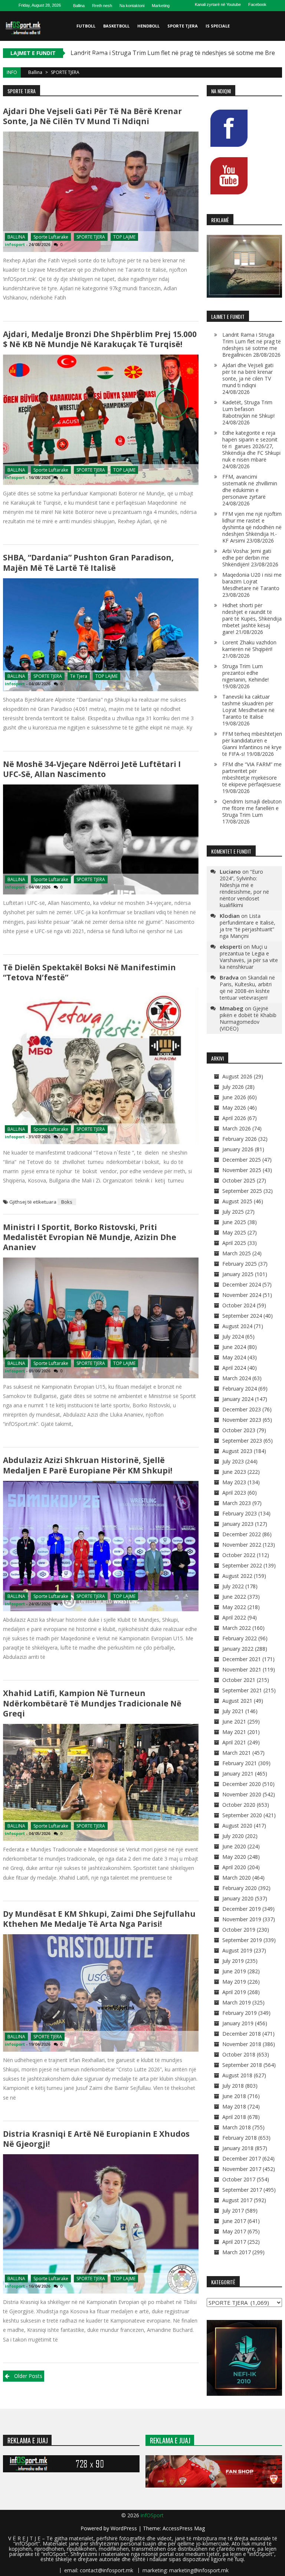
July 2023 (233, 1461)
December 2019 (242, 1909)
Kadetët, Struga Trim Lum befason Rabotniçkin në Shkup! (248, 409)
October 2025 (239, 1180)
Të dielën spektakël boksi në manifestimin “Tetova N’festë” (89, 972)
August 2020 (237, 1826)
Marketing (161, 6)
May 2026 (234, 1108)
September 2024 (242, 1316)
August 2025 (237, 1201)
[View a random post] (275, 85)
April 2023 (234, 1493)
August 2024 (237, 1326)
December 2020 (242, 1784)
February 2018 (240, 2138)
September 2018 (242, 2065)
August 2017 (237, 2200)
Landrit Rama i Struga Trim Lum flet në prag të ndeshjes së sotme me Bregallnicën (252, 345)
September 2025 (242, 1191)
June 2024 (234, 1347)
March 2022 (237, 1628)
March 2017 (237, 2252)
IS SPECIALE (218, 26)
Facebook (257, 4)
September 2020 (242, 1815)
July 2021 (233, 1711)
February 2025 (240, 1264)
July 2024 (233, 1336)
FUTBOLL (86, 26)
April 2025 (234, 1243)
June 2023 (234, 1472)
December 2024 (242, 1284)
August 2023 (237, 1451)
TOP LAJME (124, 237)
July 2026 (233, 1087)
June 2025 (234, 1222)
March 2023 (237, 1503)
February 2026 (240, 1139)
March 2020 (237, 1878)
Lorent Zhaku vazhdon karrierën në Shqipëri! (249, 646)
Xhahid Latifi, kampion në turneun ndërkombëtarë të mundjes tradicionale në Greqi (92, 1703)
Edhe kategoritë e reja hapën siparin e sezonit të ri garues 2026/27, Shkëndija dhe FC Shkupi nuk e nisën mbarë (251, 446)
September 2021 (242, 1690)
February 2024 (240, 1389)
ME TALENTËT (91, 56)
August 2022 (237, 1576)
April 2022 (234, 1617)
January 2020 (238, 1898)
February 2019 (240, 2013)
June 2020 (234, 1846)
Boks (67, 1202)
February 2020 (240, 1888)
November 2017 (242, 2169)
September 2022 (242, 1565)
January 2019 (238, 2023)
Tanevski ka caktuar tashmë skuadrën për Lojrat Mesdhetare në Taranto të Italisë (248, 707)
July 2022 (233, 1586)
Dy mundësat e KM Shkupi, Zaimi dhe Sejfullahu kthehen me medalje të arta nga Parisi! (99, 1919)
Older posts (28, 2376)
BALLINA (16, 237)
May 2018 (234, 2106)
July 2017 (233, 2211)
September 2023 (242, 1441)
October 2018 (239, 2054)
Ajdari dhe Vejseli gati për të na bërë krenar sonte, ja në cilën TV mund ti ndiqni (92, 116)
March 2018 (237, 2127)
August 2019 (237, 1950)
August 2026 (237, 1076)
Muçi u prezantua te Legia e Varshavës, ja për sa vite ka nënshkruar (249, 957)
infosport (15, 244)
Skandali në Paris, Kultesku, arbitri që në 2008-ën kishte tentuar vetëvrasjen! (247, 988)
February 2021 (240, 1763)
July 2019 (233, 1961)
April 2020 (234, 1867)
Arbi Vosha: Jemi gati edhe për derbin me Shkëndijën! (247, 558)
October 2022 (239, 1555)
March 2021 (237, 1753)
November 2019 (242, 1919)
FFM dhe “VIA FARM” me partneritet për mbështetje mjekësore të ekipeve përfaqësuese (252, 774)
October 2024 (239, 1305)
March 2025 (237, 1253)
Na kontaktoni (132, 6)
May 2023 (234, 1482)
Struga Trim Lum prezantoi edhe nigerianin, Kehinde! (245, 673)
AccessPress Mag (184, 2528)
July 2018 (233, 2086)
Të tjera (79, 676)
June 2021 (234, 1721)
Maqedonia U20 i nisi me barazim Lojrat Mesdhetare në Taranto (252, 581)
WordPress (125, 2528)
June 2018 (234, 2096)
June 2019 (234, 1971)
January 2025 (238, 1274)
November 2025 (242, 1170)
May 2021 (234, 1732)
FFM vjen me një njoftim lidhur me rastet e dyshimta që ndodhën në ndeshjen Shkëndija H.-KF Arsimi (252, 527)
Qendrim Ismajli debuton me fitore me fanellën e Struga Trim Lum (252, 808)
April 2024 (234, 1368)
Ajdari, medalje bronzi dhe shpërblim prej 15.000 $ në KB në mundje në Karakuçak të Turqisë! (100, 339)
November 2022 (242, 1545)
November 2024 (242, 1295)
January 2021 (238, 1774)
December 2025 (242, 1160)
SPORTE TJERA (183, 26)
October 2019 (239, 1930)
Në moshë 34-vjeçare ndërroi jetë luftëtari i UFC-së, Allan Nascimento (92, 769)
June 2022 (234, 1597)
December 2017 (242, 2158)
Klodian (230, 916)
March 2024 (237, 1378)
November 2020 (242, 1794)
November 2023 (242, 1420)
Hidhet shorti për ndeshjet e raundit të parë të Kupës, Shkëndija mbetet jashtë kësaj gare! (252, 619)
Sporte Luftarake (51, 237)
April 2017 (234, 2242)
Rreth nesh (102, 6)
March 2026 (237, 1128)
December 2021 (242, 1659)
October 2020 (239, 1805)
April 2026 (234, 1118)
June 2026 (234, 1097)
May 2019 (234, 1982)
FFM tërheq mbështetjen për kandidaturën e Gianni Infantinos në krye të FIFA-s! (252, 744)
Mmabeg (232, 1008)
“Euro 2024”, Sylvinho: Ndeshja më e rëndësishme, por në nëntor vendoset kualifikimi (244, 888)
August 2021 (237, 1701)
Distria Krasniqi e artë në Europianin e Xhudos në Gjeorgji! (97, 2139)
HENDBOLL (148, 26)
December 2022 (242, 1534)
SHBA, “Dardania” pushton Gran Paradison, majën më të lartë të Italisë (88, 562)
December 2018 (242, 2034)
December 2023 (242, 1409)
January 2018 (238, 2148)
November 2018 (242, 2044)
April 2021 (234, 1742)
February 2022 (240, 1638)
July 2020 (233, 1836)
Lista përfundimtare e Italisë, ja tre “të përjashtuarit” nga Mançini (248, 926)
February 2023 (240, 1513)
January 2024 (238, 1399)
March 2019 (237, 2002)
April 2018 (234, 2117)
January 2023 (238, 1524)
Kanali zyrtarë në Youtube (218, 4)
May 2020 (234, 1857)
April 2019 (234, 1992)
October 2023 (239, 1430)
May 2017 (234, 2231)
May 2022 (234, 1607)
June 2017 (234, 2221)
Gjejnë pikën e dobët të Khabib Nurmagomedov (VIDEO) (248, 1018)
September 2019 (242, 1940)
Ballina (79, 6)
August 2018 (237, 2075)
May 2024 (234, 1357)
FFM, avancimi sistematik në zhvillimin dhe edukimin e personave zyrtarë (250, 487)
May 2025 (234, 1232)
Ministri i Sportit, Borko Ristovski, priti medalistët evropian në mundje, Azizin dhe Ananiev (90, 1237)
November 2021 (242, 1669)
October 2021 (239, 1680)
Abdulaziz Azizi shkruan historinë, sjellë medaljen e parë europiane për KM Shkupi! (88, 1465)
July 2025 (233, 1212)
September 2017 (242, 2190)
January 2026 (238, 1149)
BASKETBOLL (116, 26)
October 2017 (239, 2179)
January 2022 (238, 1649)
